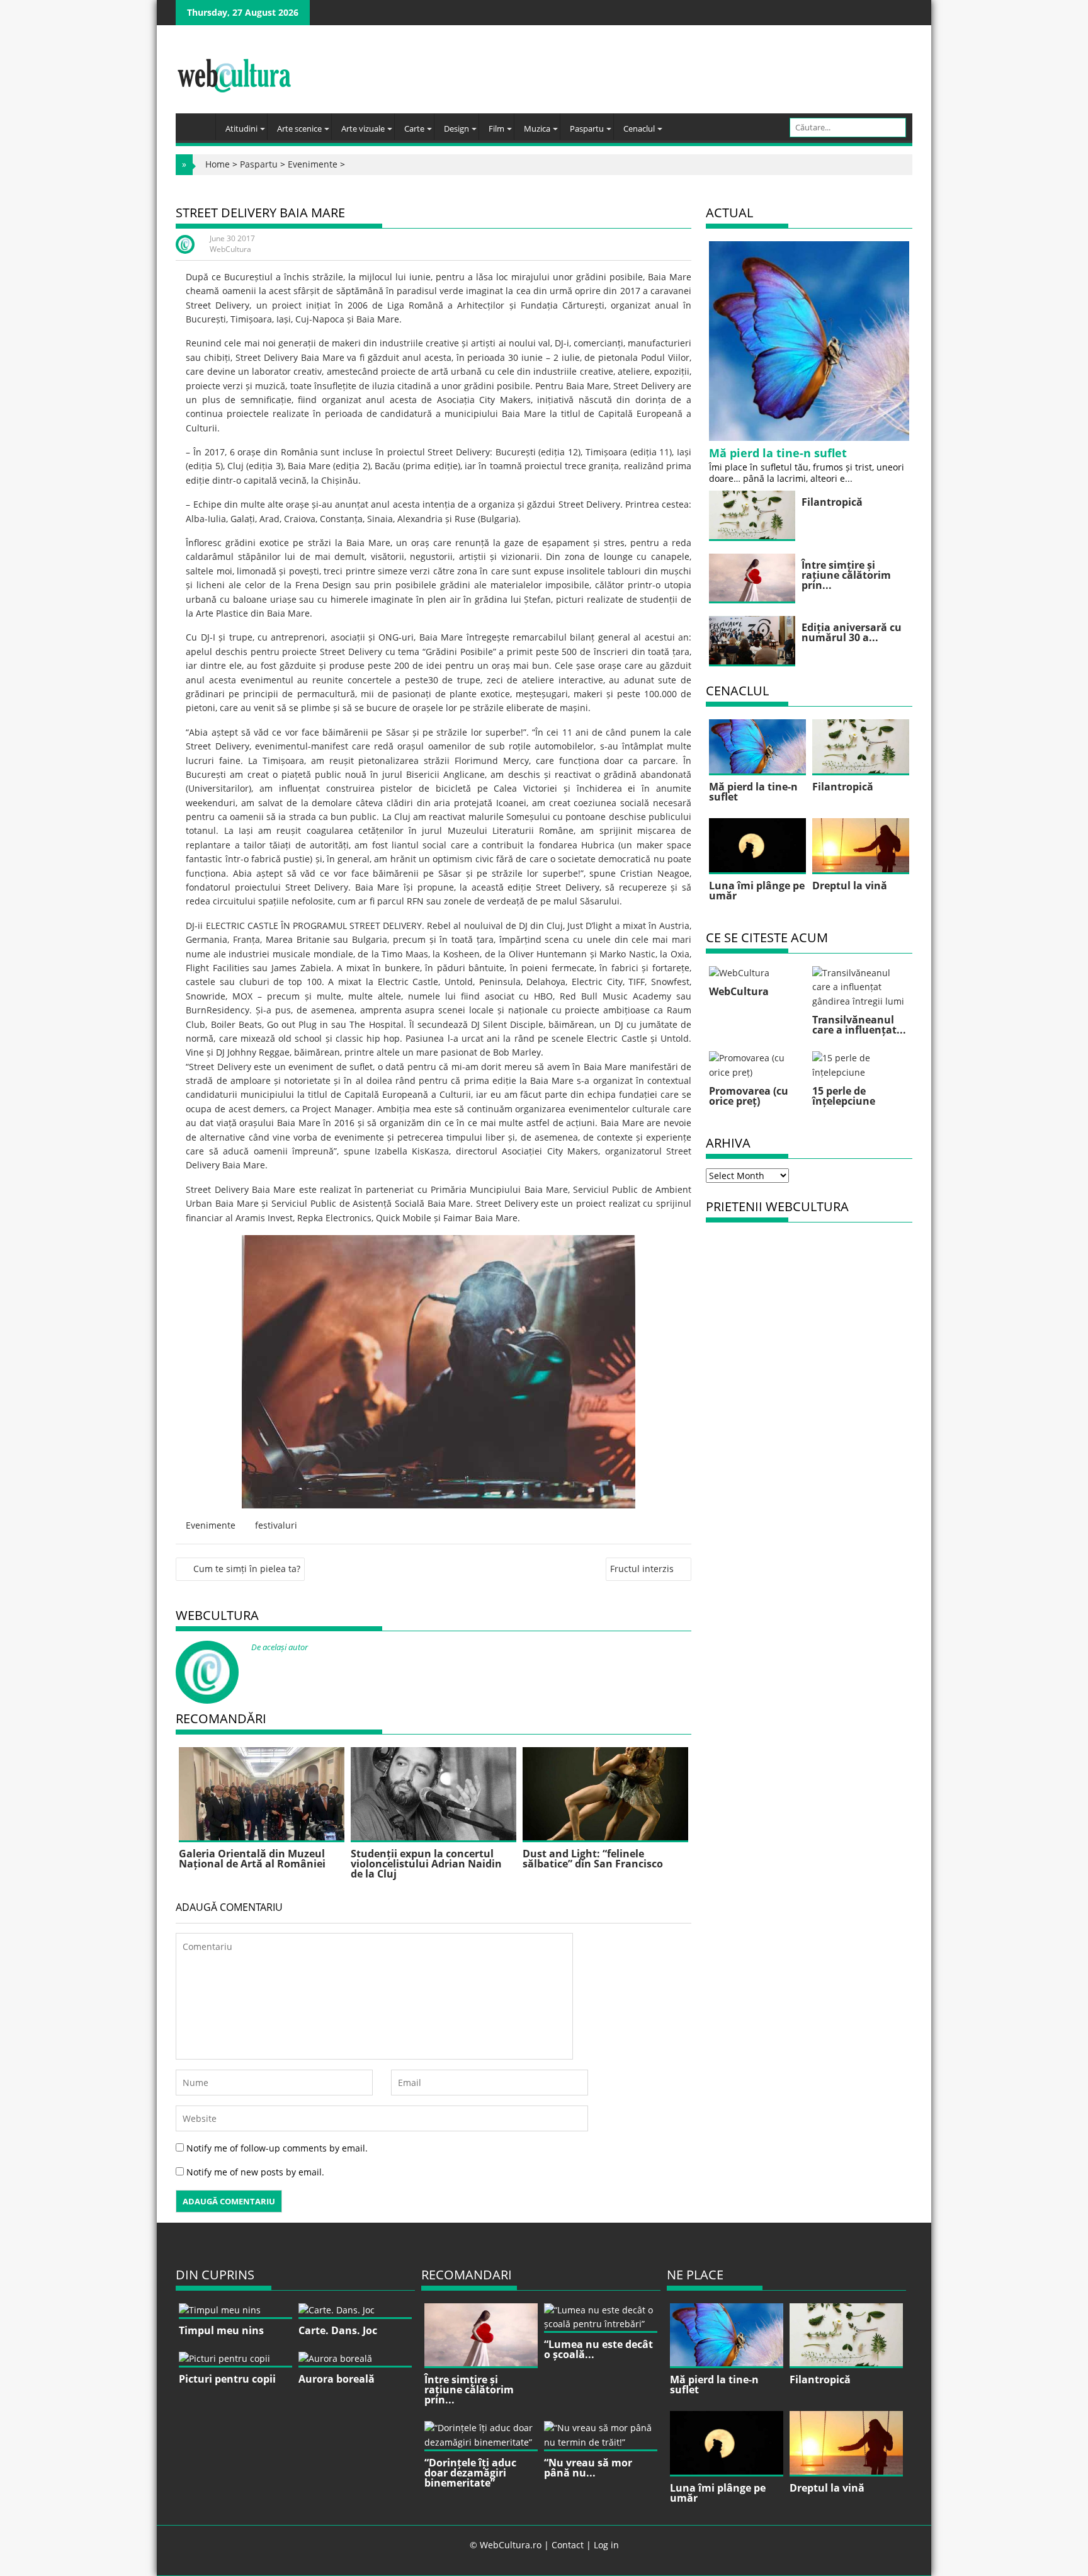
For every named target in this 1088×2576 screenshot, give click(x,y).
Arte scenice (299, 128)
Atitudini (241, 128)
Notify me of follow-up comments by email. (277, 2148)
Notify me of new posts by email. (255, 2172)
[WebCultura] (199, 123)
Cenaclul (639, 128)
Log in (606, 2545)
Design (456, 128)
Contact (568, 2545)
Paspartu (587, 128)
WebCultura (230, 249)
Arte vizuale (363, 128)
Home (218, 164)
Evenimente (313, 164)
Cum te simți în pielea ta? (247, 1569)
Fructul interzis (642, 1569)
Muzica (537, 128)
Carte (414, 128)
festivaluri (276, 1525)
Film (496, 128)
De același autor (280, 1647)
